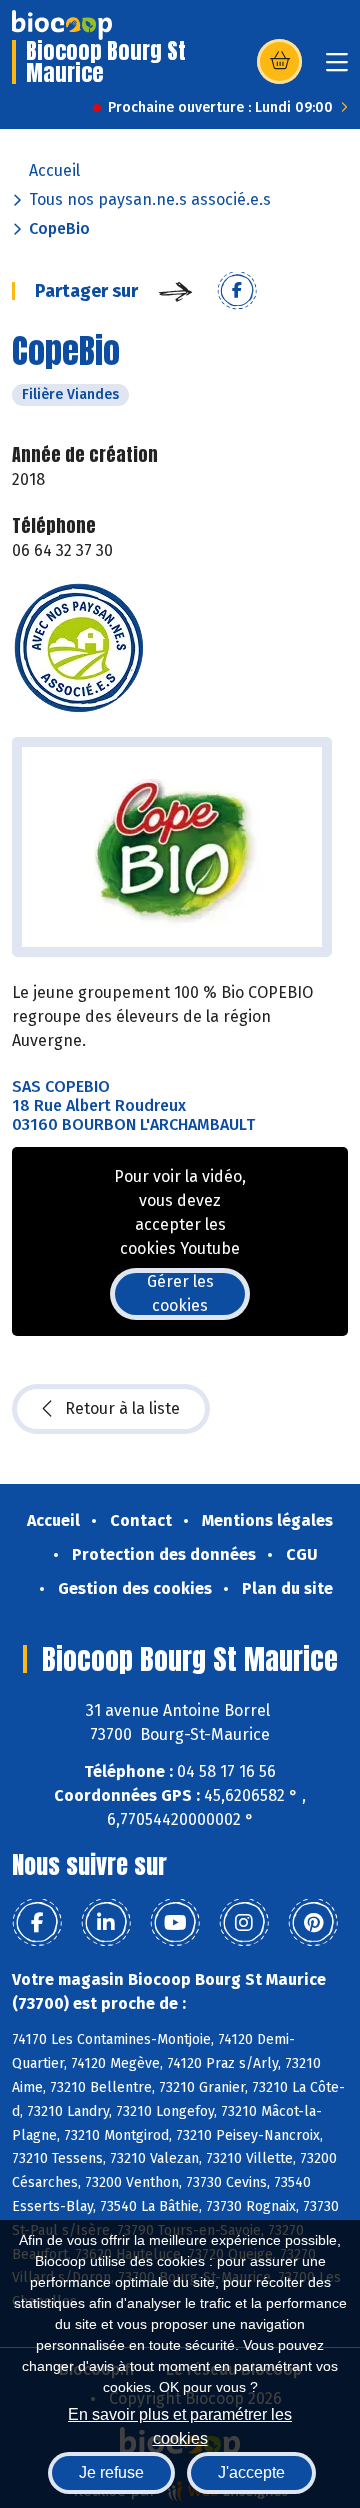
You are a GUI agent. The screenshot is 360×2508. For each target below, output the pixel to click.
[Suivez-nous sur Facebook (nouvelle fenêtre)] (37, 1923)
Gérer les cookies (180, 1293)
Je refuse (111, 2472)
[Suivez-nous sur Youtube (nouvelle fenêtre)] (175, 1923)
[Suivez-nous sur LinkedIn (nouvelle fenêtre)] (106, 1923)
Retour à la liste (122, 1408)
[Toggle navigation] (337, 68)
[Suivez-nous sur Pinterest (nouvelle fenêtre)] (313, 1923)
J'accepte (251, 2472)
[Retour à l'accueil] (62, 25)
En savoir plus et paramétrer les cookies (180, 2424)
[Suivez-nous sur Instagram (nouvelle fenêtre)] (244, 1923)
